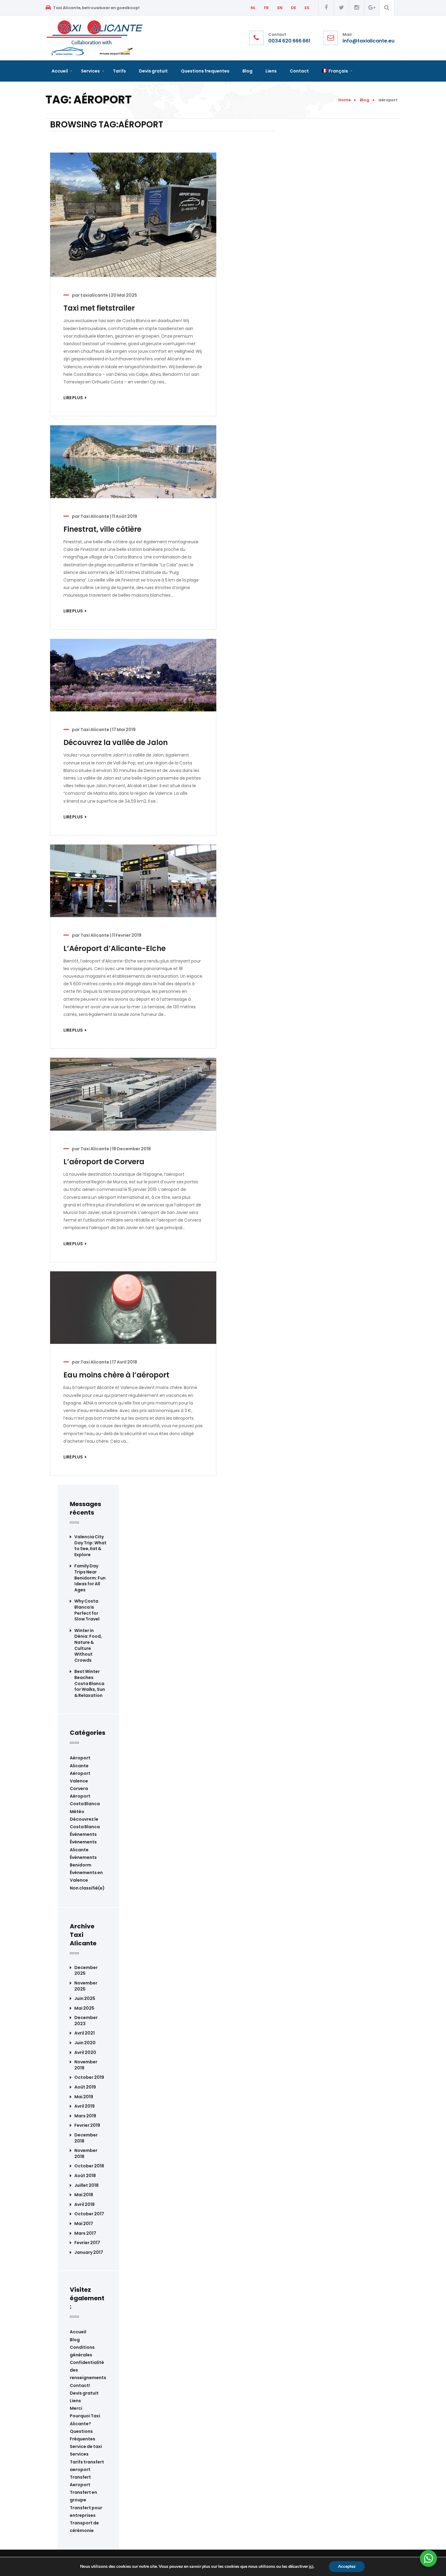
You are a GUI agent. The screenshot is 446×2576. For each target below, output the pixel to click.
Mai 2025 (84, 2008)
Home (345, 100)
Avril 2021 (84, 2033)
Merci (76, 2408)
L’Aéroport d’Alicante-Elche (115, 948)
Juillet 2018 (86, 2185)
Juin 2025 (85, 1999)
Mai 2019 (84, 2097)
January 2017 (89, 2252)
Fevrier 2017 (87, 2243)
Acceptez (347, 2566)
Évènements (83, 1834)
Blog (365, 100)
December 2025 (86, 1971)
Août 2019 (85, 2087)
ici (311, 2567)
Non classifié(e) (87, 1888)
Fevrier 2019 (87, 2125)
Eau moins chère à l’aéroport (116, 1375)
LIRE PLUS (73, 398)
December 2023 (86, 2021)
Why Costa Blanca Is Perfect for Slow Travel (87, 1610)
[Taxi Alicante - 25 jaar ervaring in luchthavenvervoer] (95, 37)
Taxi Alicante (95, 516)
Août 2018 (85, 2176)
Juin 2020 (85, 2043)
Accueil (78, 2332)
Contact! (80, 2385)
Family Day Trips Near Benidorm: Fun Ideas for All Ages (90, 1578)
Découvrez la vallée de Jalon (116, 742)
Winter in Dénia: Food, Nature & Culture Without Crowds (88, 1645)
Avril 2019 (84, 2106)
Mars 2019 (85, 2116)
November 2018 (86, 2154)
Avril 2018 (84, 2205)
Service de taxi (86, 2446)
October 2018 (89, 2166)
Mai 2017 (84, 2224)
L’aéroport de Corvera (104, 1162)
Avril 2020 (85, 2053)
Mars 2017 (85, 2233)
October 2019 (89, 2077)
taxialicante (94, 295)
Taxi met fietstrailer (99, 308)
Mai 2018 (84, 2195)
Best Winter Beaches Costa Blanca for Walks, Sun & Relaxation (90, 1683)
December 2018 (86, 2138)
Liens (75, 2401)
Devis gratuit (84, 2393)
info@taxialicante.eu (368, 41)
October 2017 (89, 2214)
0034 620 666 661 (289, 41)
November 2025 (86, 1986)
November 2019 (86, 2065)
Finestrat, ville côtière (102, 529)
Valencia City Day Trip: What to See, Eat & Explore (90, 1546)
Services (79, 2454)
